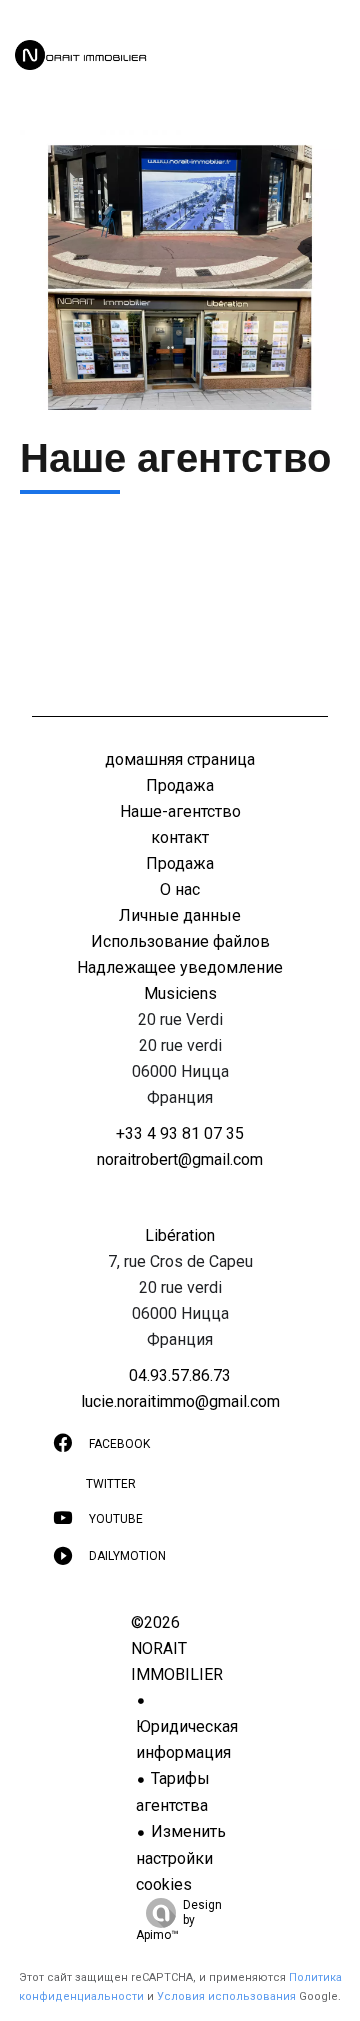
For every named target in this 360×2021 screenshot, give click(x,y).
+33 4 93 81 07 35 (180, 1133)
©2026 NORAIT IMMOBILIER (177, 1648)
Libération (180, 1235)
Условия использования (226, 1996)
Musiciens (180, 993)
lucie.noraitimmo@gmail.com (180, 1401)
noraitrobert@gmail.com (180, 1159)
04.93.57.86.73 (180, 1375)
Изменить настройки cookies (181, 1858)
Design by (179, 1920)
